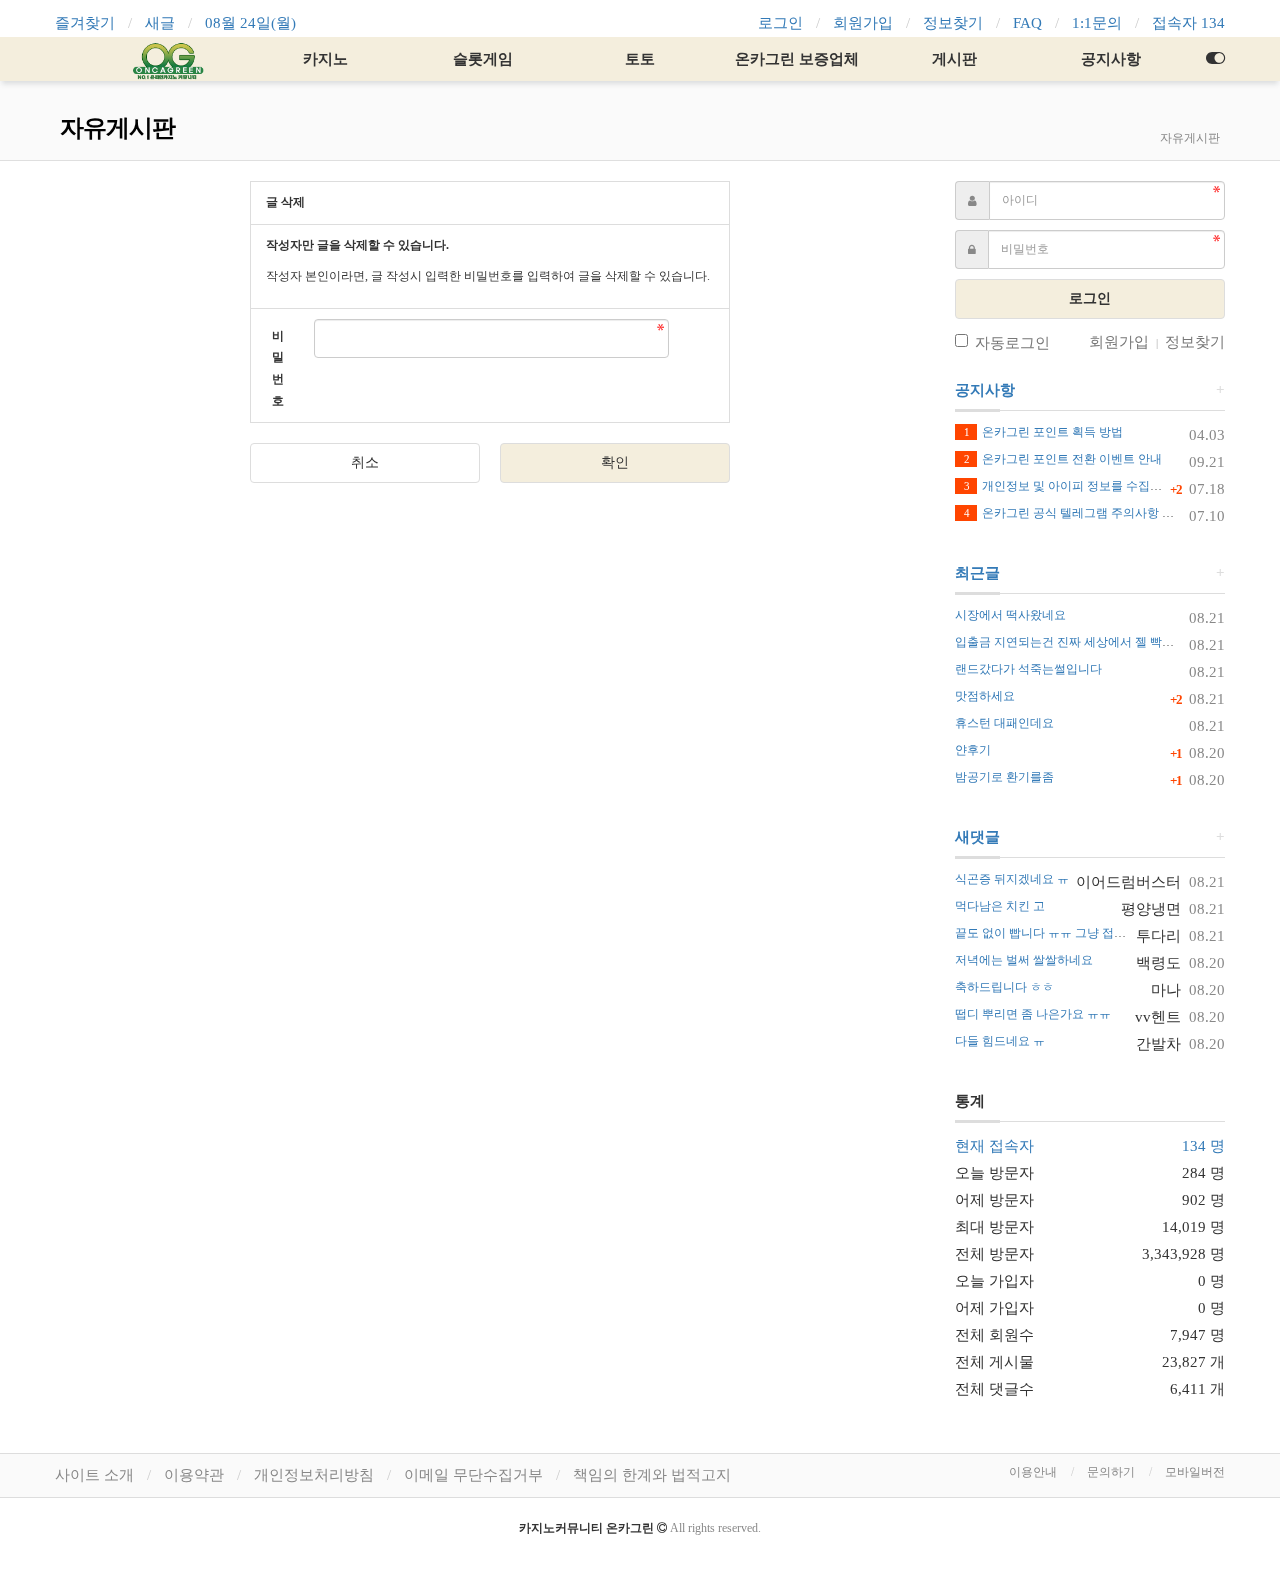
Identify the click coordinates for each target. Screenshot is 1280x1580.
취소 (365, 462)
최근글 (977, 573)
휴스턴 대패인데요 (1004, 723)
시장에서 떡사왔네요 (1010, 615)
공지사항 (1111, 59)
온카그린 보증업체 (797, 59)
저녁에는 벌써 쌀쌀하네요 (1024, 960)
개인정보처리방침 (314, 1475)
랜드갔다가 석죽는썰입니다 (1028, 669)
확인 (615, 462)
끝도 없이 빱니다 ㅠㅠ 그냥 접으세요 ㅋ (1060, 933)
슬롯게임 (483, 59)
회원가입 (863, 23)
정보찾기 (953, 23)
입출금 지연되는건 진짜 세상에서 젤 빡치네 (1070, 642)
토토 (640, 59)
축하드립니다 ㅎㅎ (1004, 987)
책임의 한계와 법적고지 (652, 1475)
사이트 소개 (94, 1475)
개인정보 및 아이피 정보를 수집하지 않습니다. (1096, 486)
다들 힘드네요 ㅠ (1000, 1041)
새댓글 (977, 837)
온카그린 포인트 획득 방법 (1043, 432)
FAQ (1027, 23)
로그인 (780, 23)
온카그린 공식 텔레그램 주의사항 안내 (1075, 513)
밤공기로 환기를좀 (1004, 777)
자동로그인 (1012, 343)
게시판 (954, 59)
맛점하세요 (985, 696)
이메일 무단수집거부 (473, 1475)
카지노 (325, 59)
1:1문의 (1097, 23)
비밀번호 (278, 368)
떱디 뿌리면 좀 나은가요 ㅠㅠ (1033, 1014)
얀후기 (973, 750)
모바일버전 (1195, 1472)
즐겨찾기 (85, 23)
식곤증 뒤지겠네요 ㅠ (1012, 879)
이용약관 (194, 1475)
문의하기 (1111, 1472)
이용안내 (1033, 1472)
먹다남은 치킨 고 (1000, 906)
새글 (160, 23)
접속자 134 (1188, 23)
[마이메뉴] (1215, 59)
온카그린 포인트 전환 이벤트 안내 (1063, 459)
